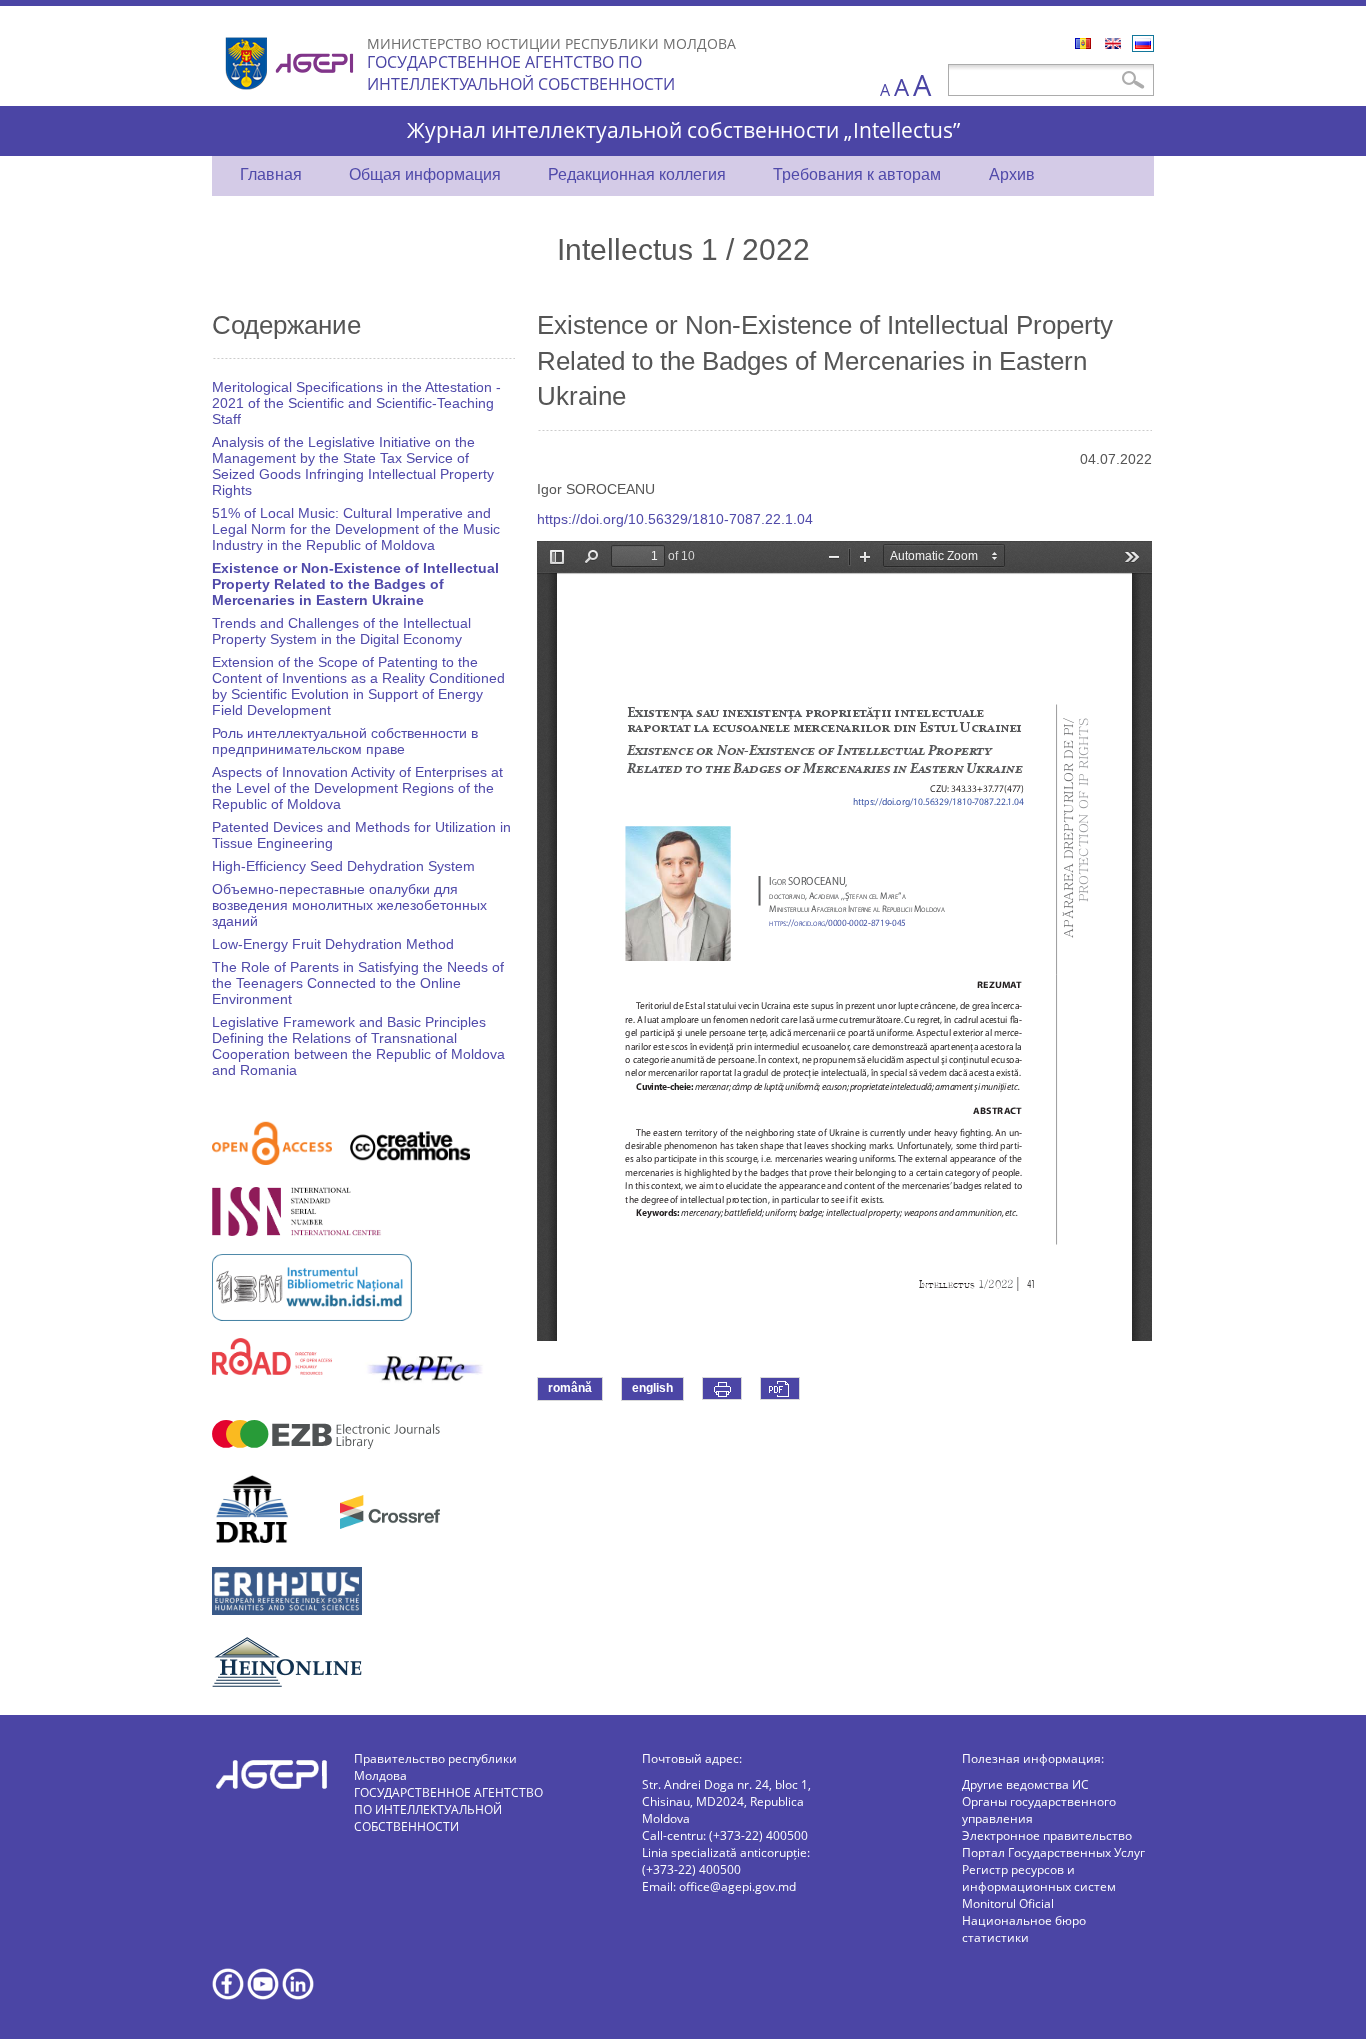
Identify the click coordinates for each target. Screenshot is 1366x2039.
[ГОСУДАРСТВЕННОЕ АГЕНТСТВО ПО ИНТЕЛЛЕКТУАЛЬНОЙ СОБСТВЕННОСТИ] (292, 97)
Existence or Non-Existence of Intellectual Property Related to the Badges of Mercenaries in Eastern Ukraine (355, 584)
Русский (1143, 43)
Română (1083, 43)
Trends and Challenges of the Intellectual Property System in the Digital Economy (341, 631)
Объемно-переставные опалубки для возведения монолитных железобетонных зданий (349, 905)
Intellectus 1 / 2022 (683, 248)
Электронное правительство (1047, 1835)
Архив (1012, 174)
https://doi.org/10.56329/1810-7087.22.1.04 (675, 519)
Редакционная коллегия (637, 174)
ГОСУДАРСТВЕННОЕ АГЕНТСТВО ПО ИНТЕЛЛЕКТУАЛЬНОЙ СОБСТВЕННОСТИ (521, 73)
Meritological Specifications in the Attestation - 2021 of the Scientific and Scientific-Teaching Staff (356, 403)
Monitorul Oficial (1008, 1903)
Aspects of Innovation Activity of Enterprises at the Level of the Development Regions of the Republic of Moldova (357, 788)
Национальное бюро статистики (1024, 1929)
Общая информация (425, 174)
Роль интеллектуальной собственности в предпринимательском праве (345, 741)
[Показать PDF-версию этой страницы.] (780, 1388)
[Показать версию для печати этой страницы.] (722, 1388)
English (1113, 43)
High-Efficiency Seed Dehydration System (343, 866)
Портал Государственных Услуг (1053, 1852)
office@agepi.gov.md (737, 1886)
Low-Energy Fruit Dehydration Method (333, 944)
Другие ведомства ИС (1025, 1784)
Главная (271, 174)
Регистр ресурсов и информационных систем (1039, 1878)
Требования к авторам (857, 174)
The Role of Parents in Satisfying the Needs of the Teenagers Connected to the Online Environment (358, 983)
